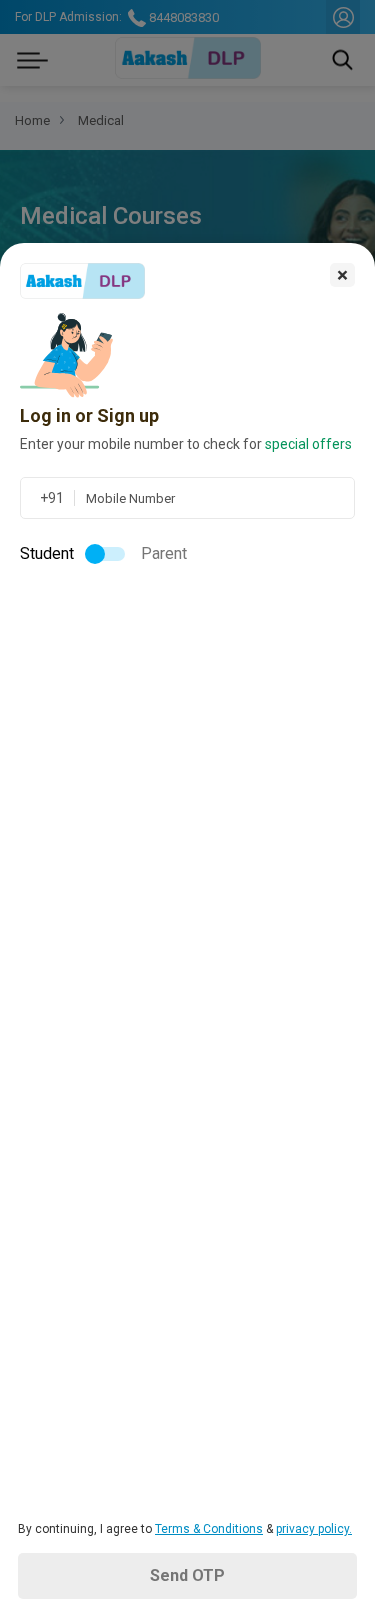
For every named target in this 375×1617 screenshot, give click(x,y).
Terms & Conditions (209, 1529)
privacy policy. (314, 1529)
